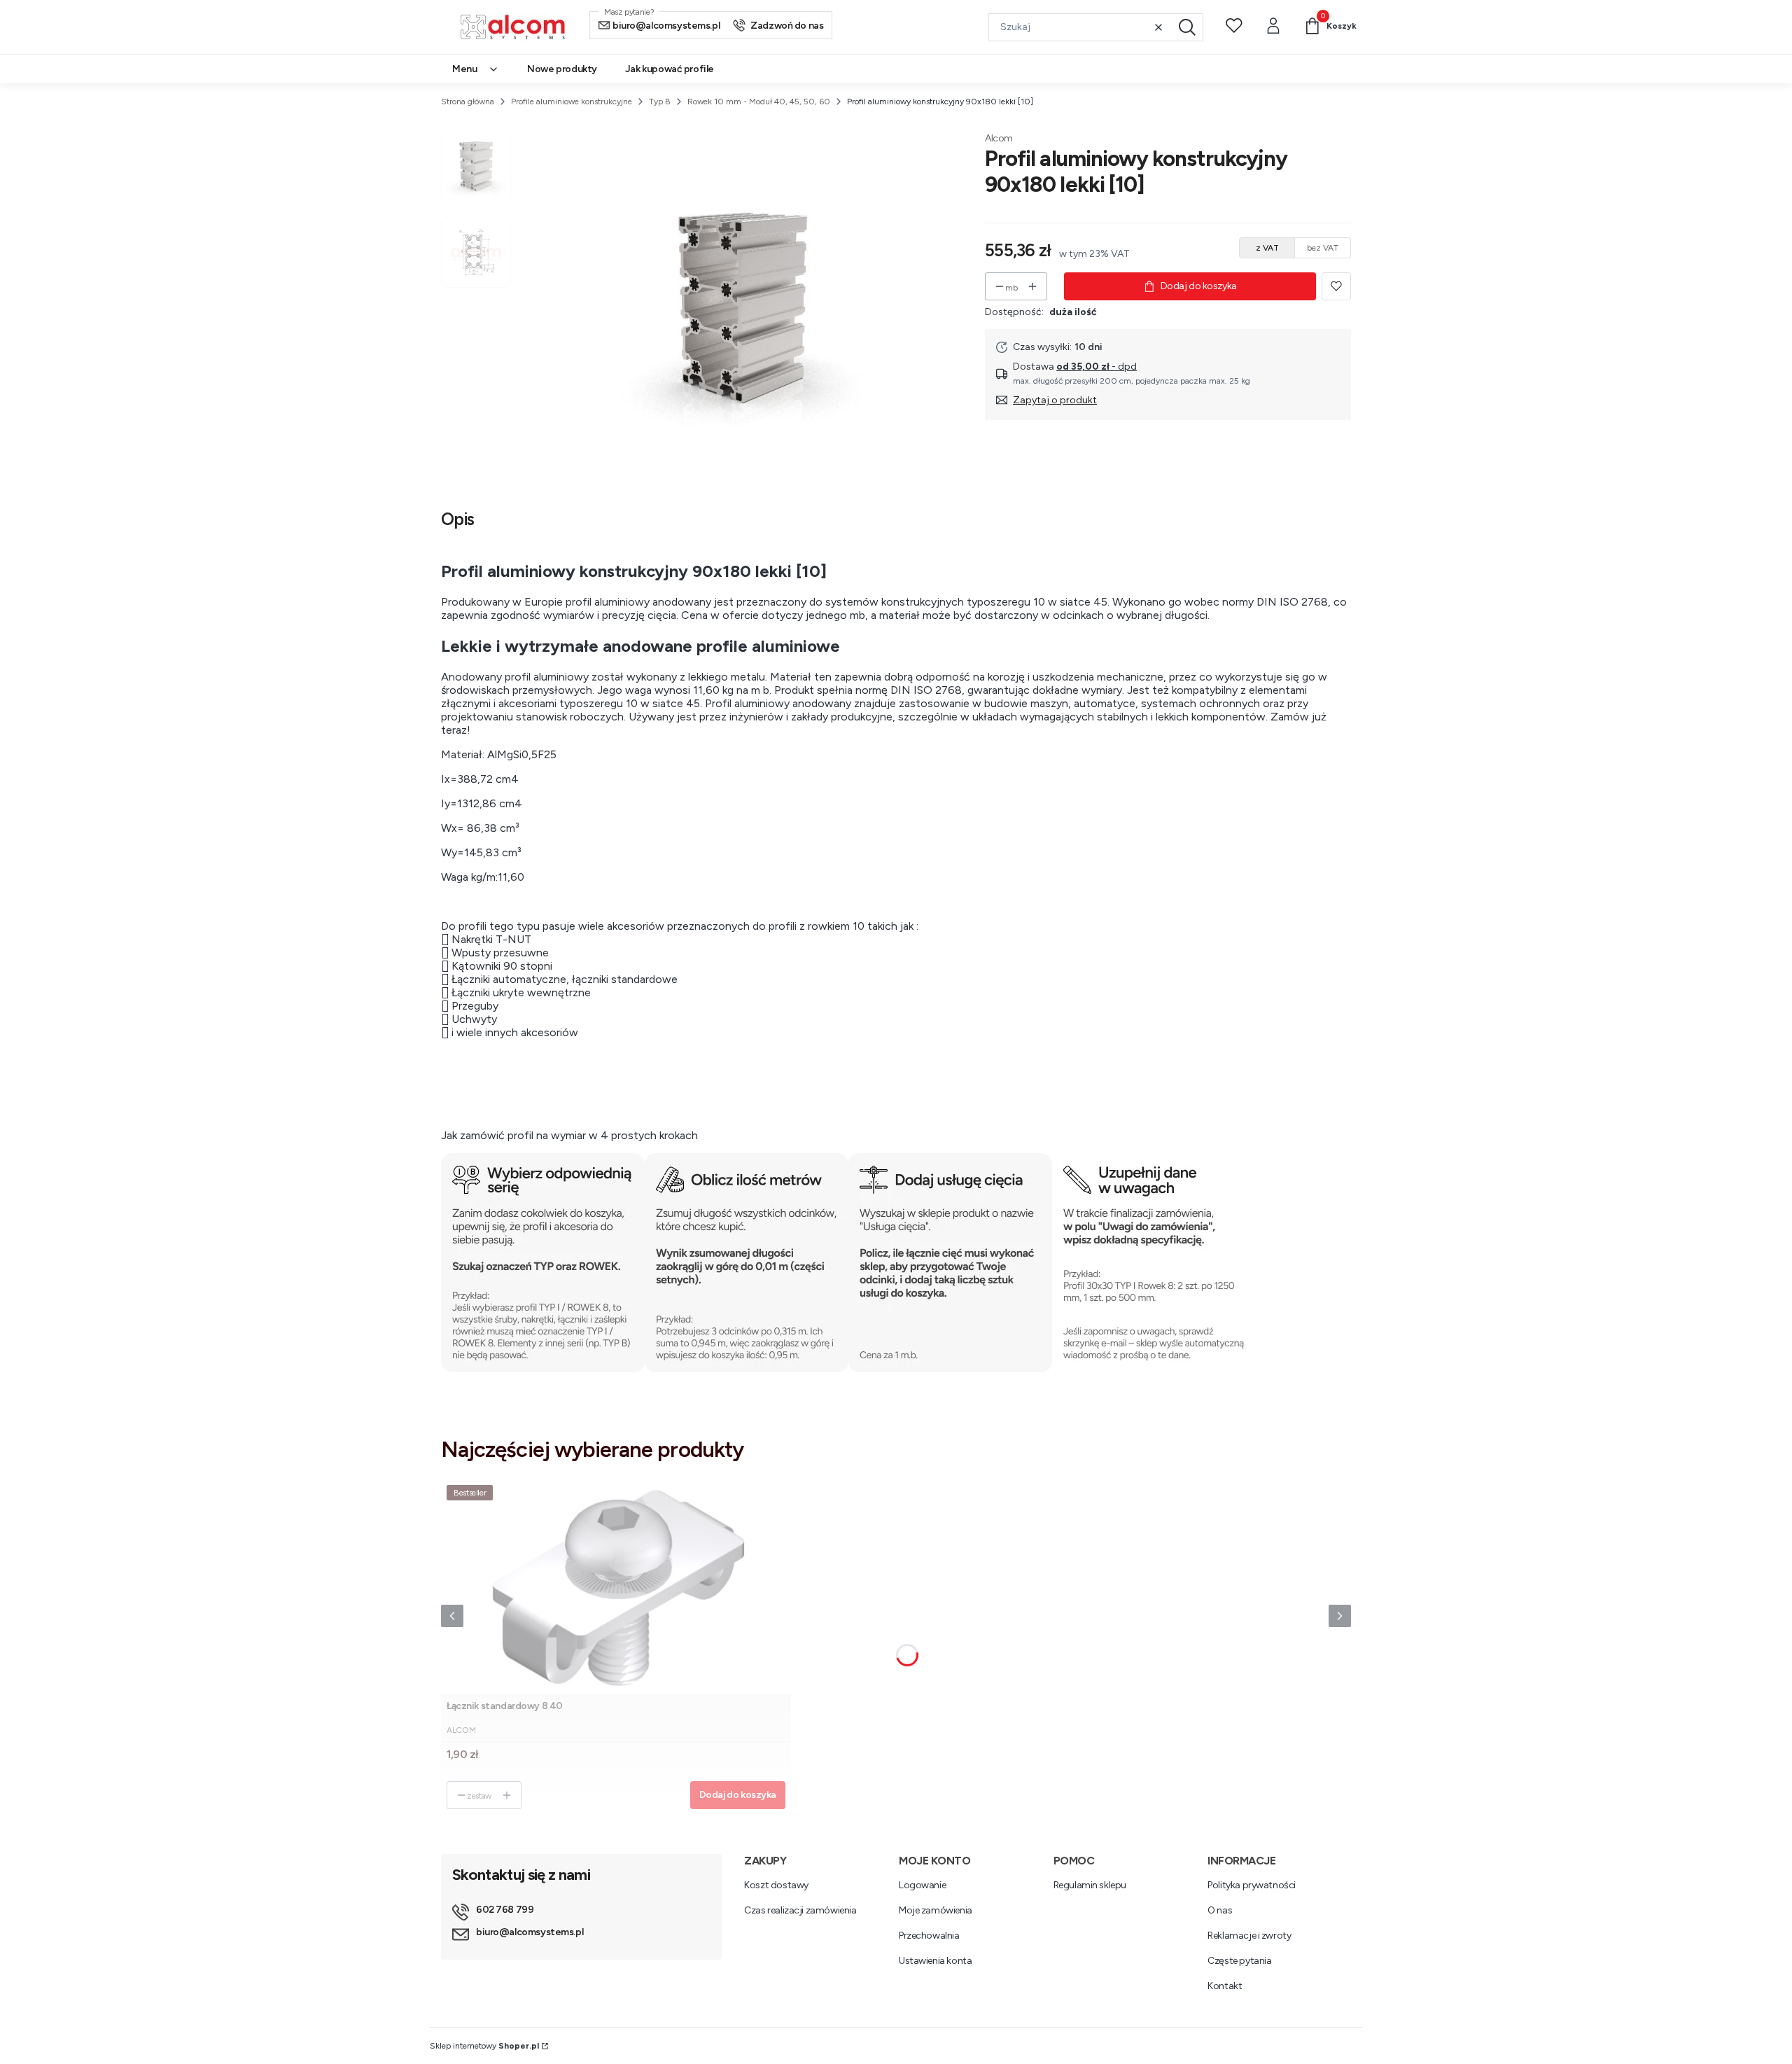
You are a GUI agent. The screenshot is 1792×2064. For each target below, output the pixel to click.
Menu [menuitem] (464, 69)
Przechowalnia (929, 1936)
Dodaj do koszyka (1199, 286)
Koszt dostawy (776, 1885)
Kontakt (1225, 1986)
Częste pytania (1239, 1961)
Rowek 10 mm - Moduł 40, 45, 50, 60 (759, 102)
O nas (1220, 1910)
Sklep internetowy (484, 2046)
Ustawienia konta (935, 1961)
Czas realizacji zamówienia (800, 1910)
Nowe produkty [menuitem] (562, 69)
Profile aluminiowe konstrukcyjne (572, 102)
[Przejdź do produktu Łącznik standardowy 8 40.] (616, 1587)
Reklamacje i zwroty (1249, 1936)
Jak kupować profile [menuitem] (670, 69)
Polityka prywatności (1252, 1885)
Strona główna (468, 102)
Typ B (660, 102)
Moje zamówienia (936, 1910)
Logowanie (922, 1885)
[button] (1187, 27)
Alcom (999, 138)
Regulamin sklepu (1090, 1885)
